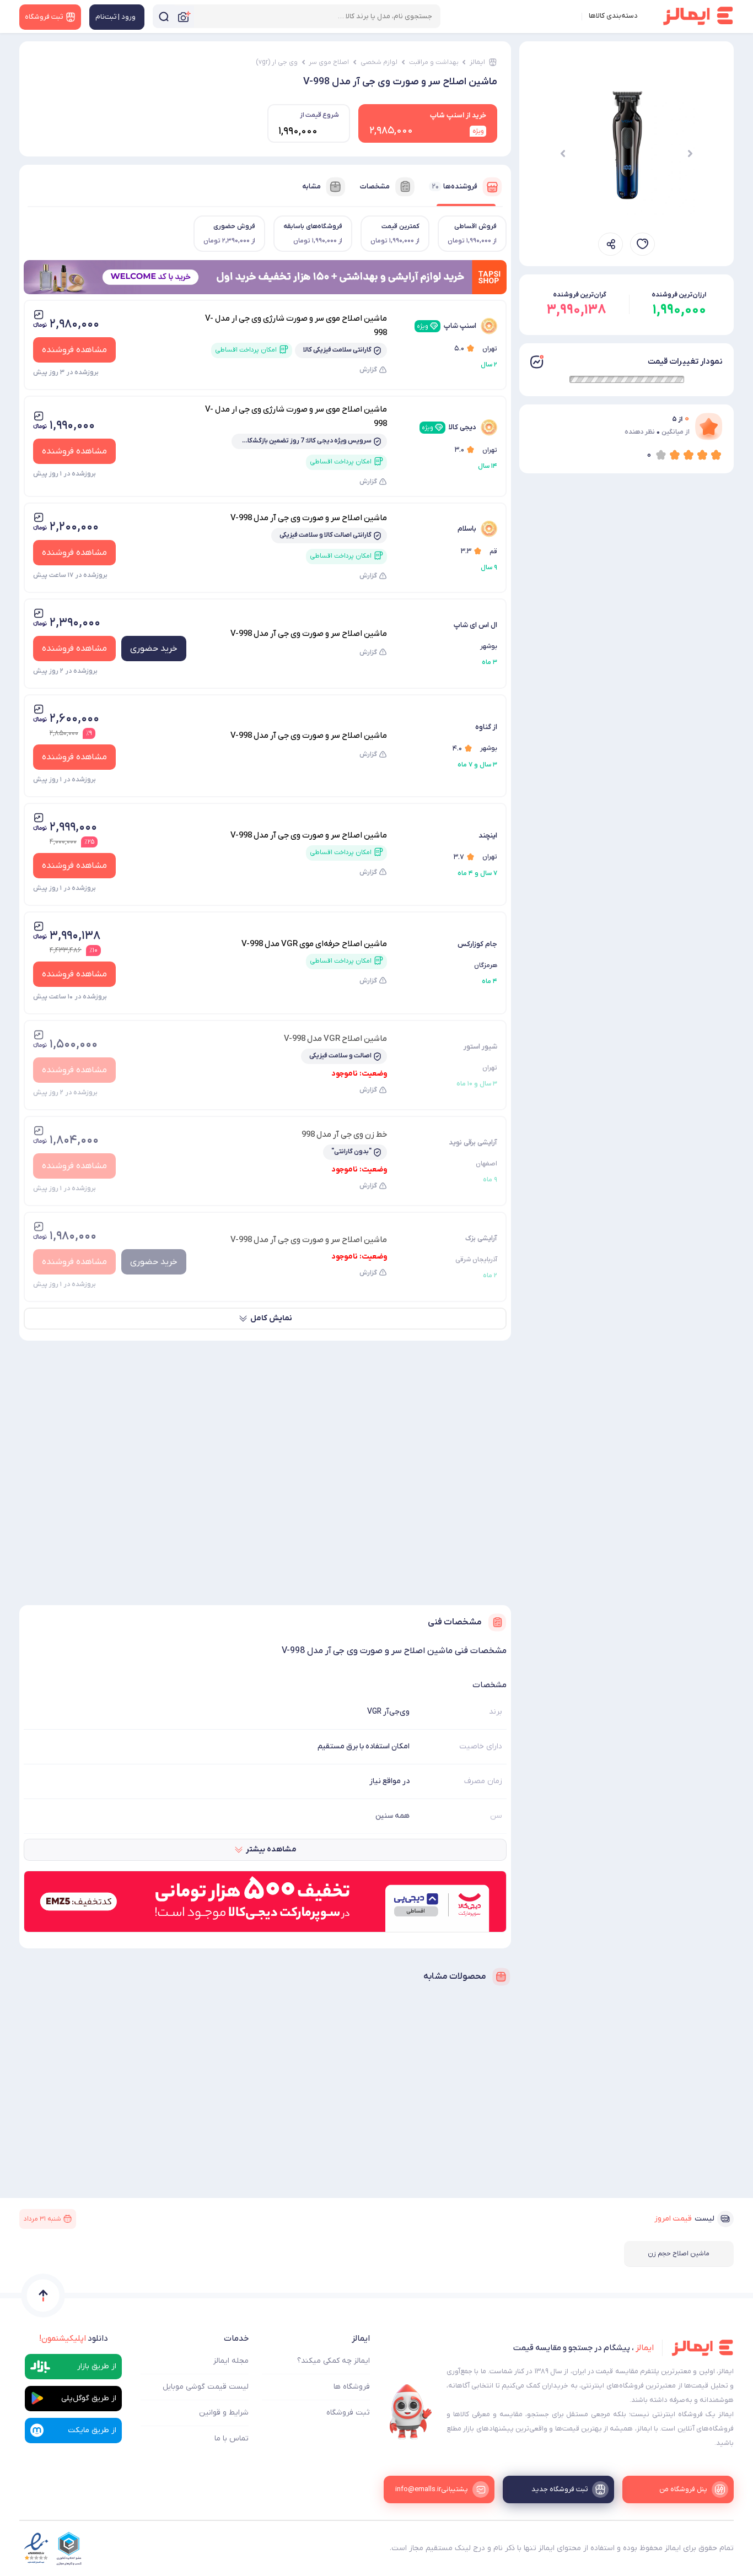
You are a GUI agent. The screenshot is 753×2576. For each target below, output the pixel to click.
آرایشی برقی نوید (473, 1143)
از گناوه (486, 727)
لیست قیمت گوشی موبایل (206, 2387)
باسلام (467, 529)
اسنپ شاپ (447, 326)
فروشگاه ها (352, 2387)
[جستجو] (164, 16)
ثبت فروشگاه (348, 2413)
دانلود (74, 2339)
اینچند (488, 836)
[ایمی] (411, 2412)
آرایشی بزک (481, 1238)
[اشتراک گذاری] (611, 244)
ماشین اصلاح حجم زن (679, 2254)
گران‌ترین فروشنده (580, 295)
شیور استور (480, 1047)
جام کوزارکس (477, 944)
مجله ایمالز (231, 2361)
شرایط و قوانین (224, 2413)
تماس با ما (232, 2439)
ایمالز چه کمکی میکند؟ (334, 2361)
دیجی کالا (449, 427)
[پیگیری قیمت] (642, 244)
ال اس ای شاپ (475, 625)
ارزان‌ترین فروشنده (679, 295)
